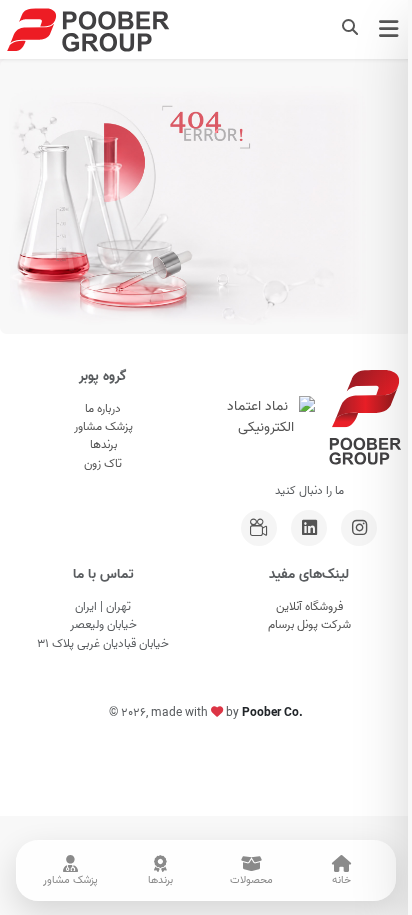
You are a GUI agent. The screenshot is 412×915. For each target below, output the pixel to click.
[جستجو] (350, 29)
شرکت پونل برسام (309, 625)
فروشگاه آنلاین (309, 607)
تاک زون (103, 464)
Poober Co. (272, 713)
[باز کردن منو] (388, 29)
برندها (103, 445)
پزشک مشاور (103, 427)
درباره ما (103, 409)
